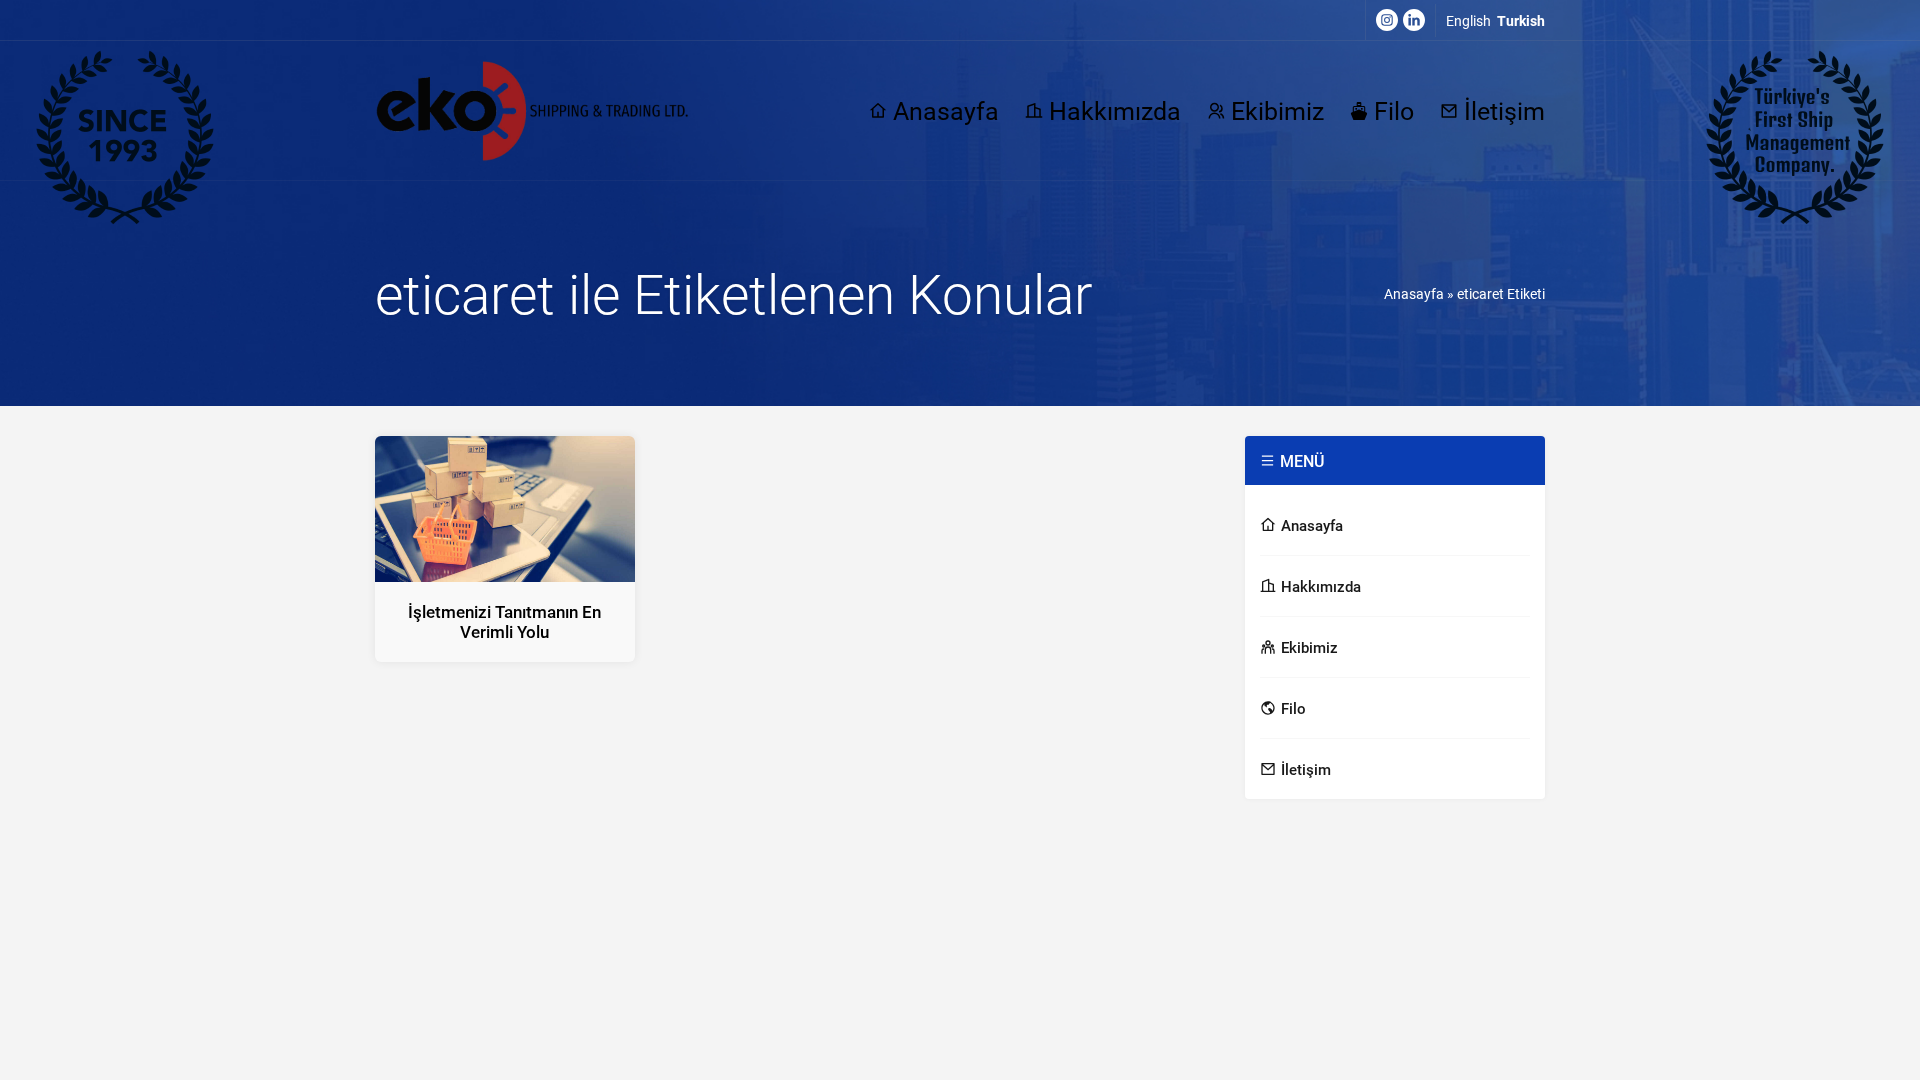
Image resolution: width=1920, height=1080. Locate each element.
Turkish (1521, 20)
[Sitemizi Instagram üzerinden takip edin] (1387, 20)
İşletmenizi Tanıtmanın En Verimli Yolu (504, 621)
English (1468, 20)
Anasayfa (1414, 293)
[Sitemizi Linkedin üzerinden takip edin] (1414, 20)
